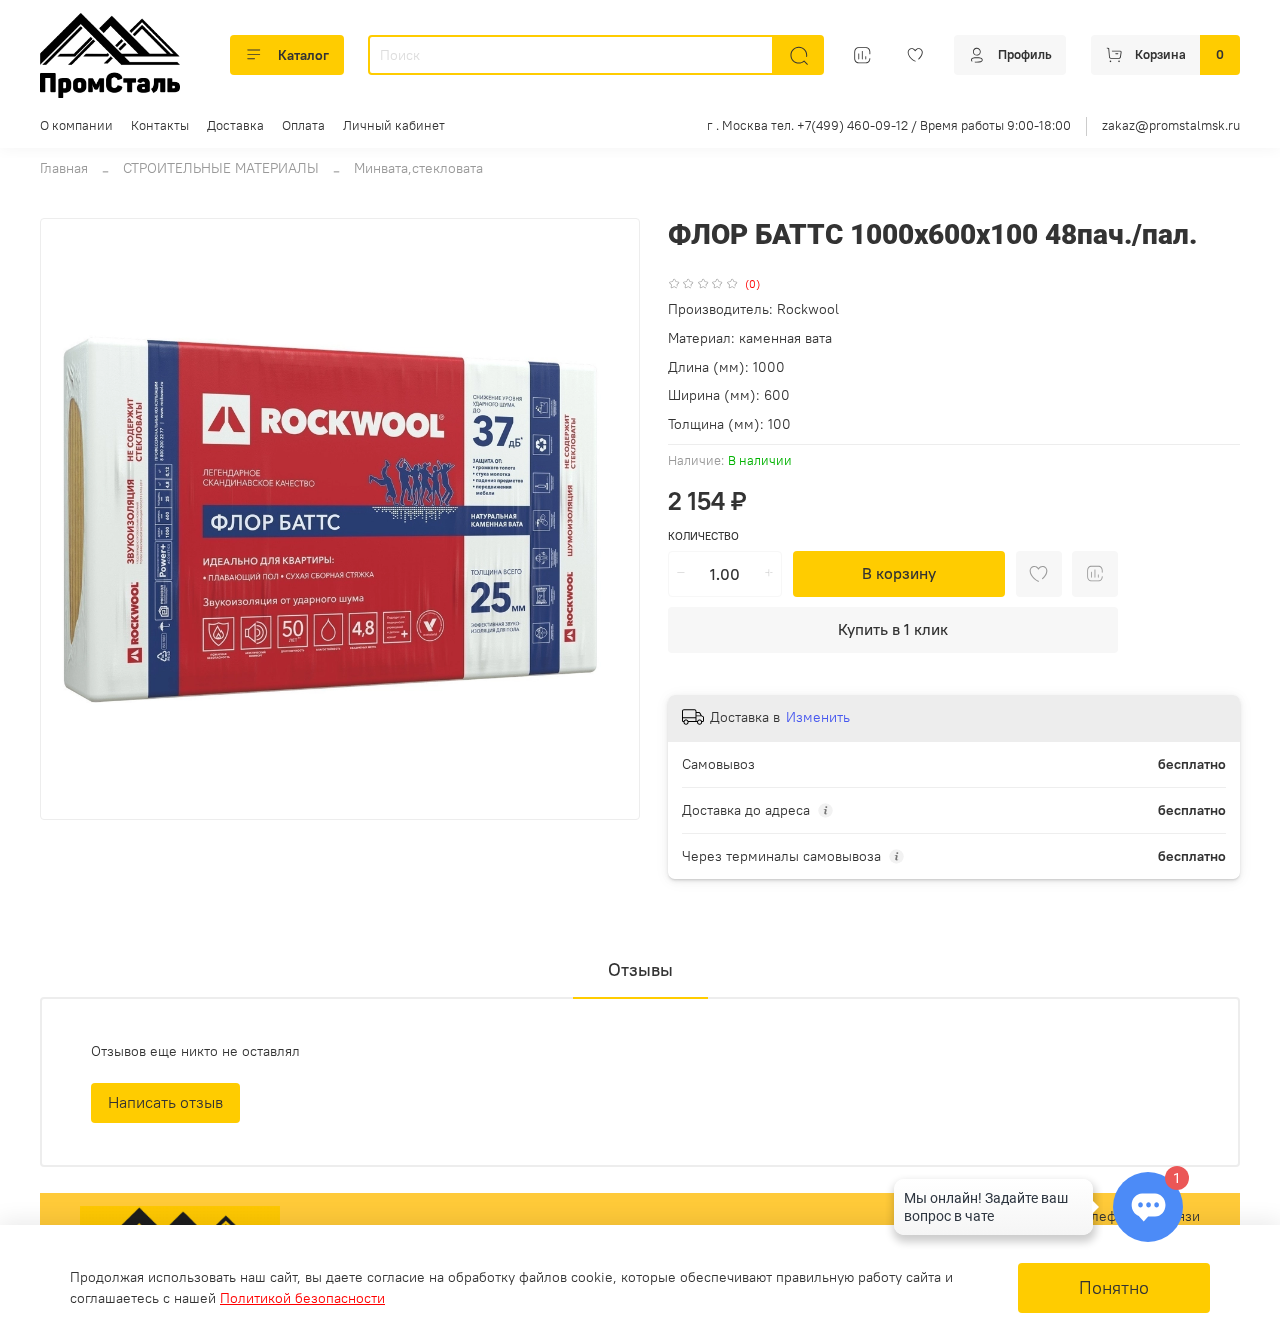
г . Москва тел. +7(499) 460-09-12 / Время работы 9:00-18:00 (889, 125)
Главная (64, 168)
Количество (703, 536)
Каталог (303, 55)
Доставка (235, 125)
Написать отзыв (165, 1102)
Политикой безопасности (302, 1298)
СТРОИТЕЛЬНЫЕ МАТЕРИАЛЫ (221, 168)
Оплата (303, 125)
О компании (76, 125)
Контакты (160, 125)
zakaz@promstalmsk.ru (1171, 125)
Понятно (1114, 1288)
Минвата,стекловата (418, 168)
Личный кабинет (394, 125)
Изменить (818, 717)
